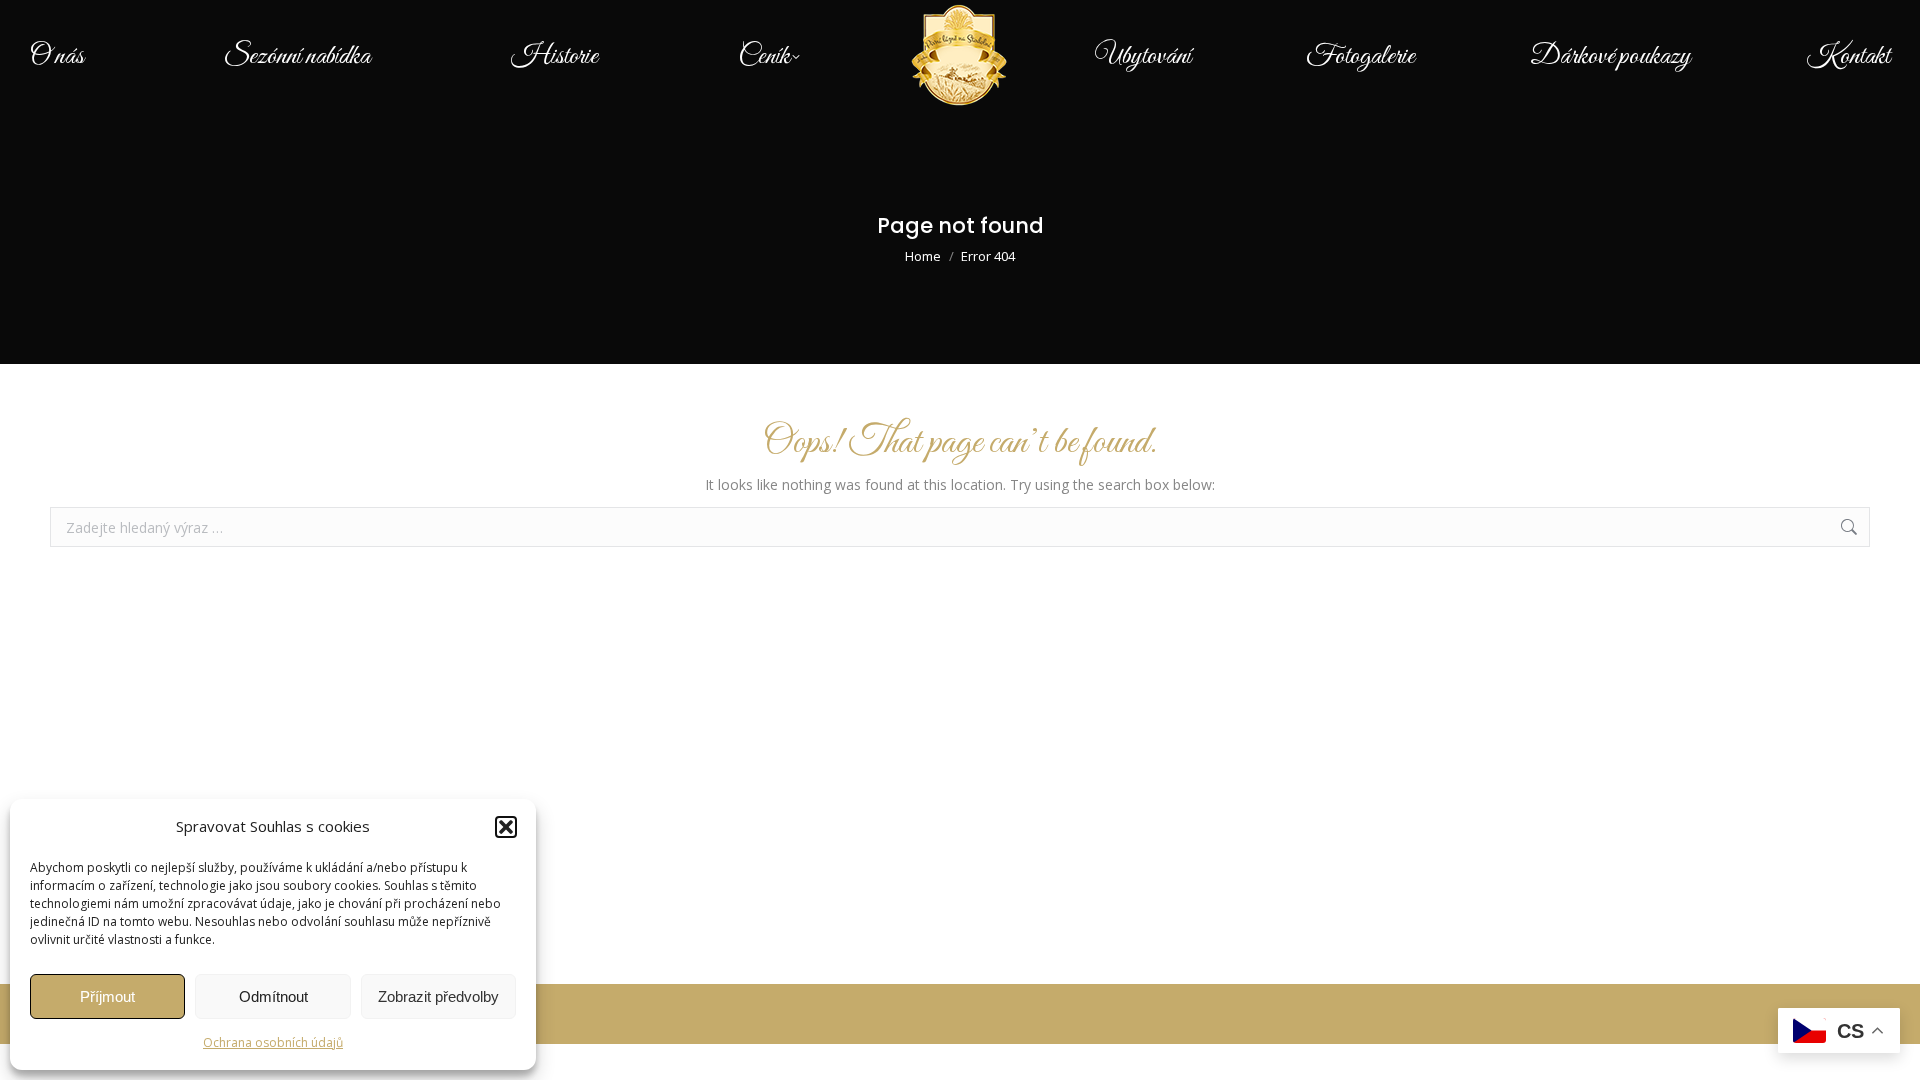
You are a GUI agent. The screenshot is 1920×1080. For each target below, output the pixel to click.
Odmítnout (273, 996)
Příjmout (107, 996)
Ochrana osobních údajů (273, 1042)
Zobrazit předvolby (438, 996)
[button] (506, 827)
